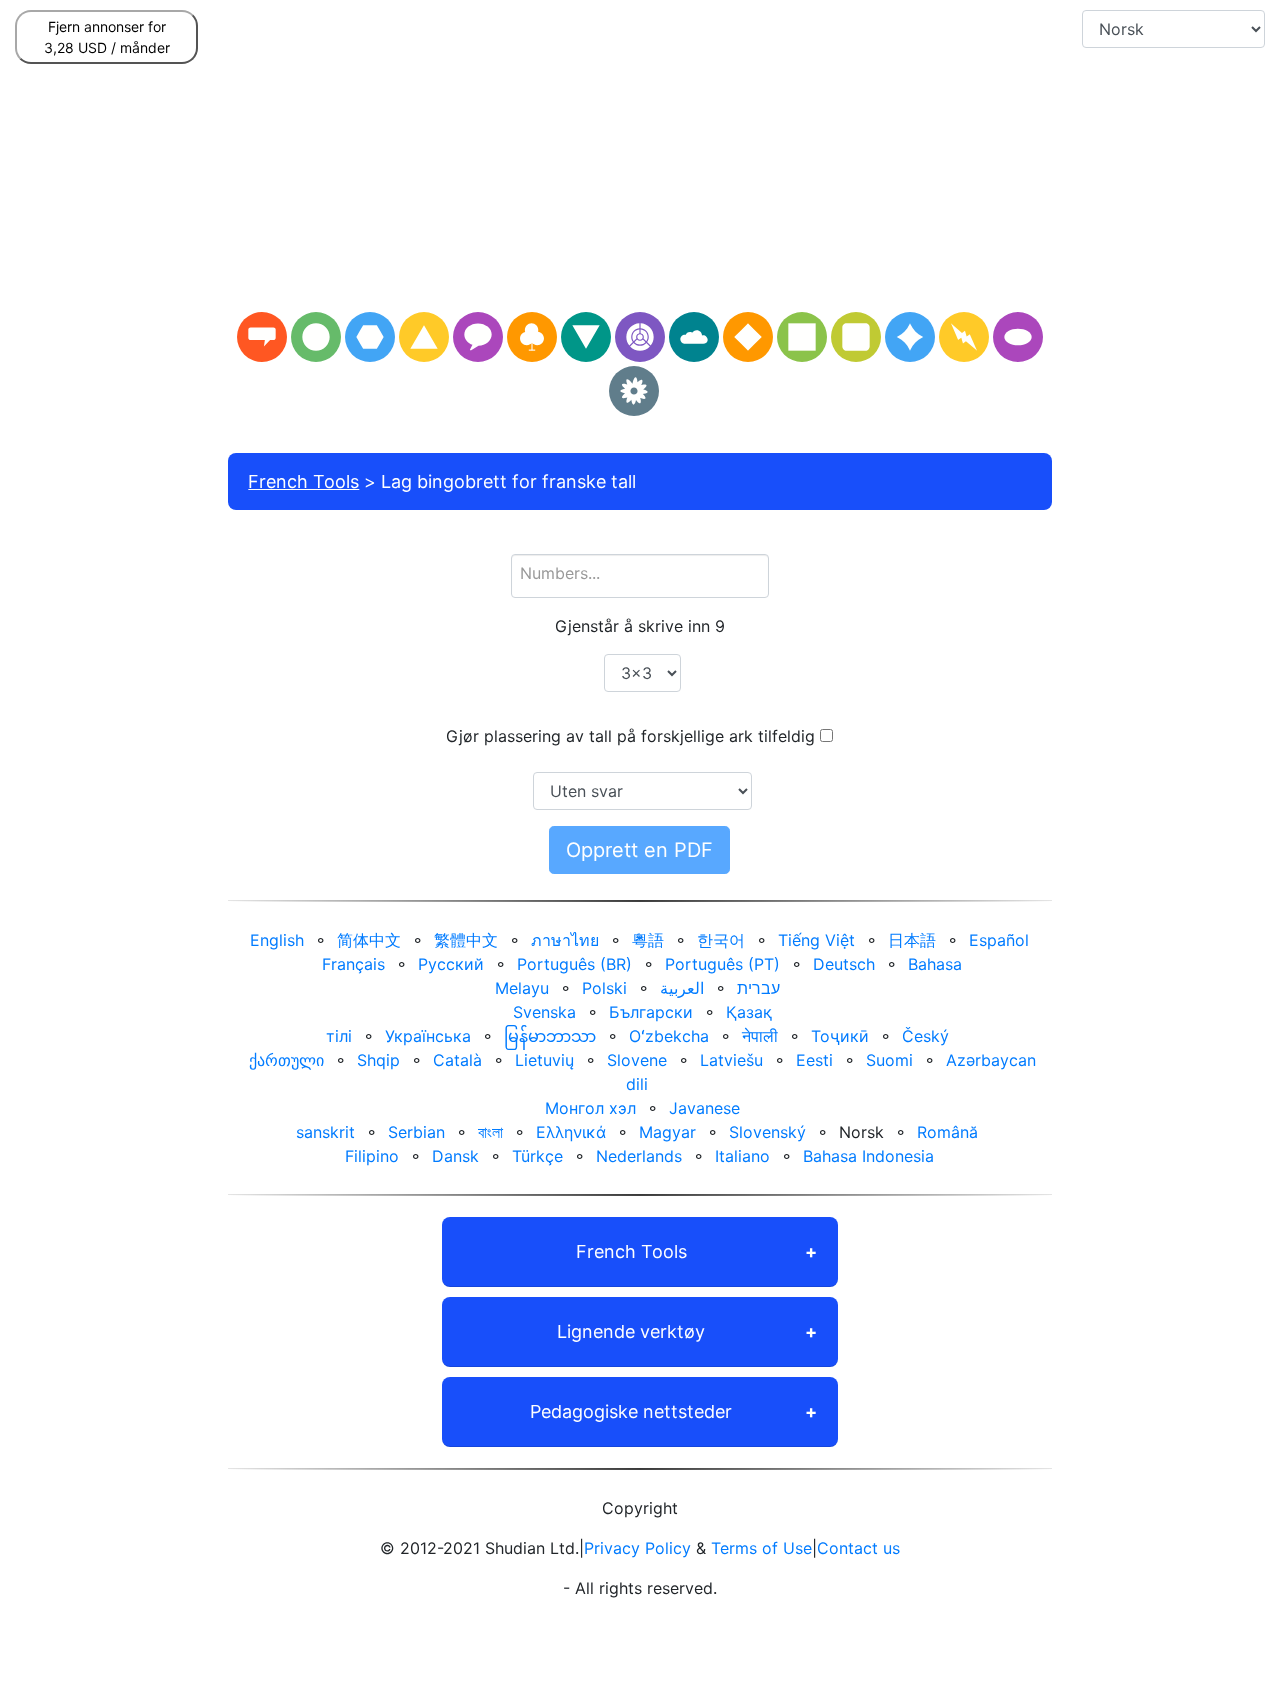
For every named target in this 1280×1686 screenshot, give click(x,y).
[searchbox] (640, 573)
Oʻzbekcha (669, 1036)
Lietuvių (544, 1060)
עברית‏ (758, 988)
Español (999, 940)
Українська (428, 1036)
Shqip (378, 1060)
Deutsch (844, 964)
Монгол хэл (590, 1108)
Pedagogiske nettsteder (631, 1411)
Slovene (637, 1060)
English (277, 940)
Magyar (667, 1132)
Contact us (858, 1548)
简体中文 (369, 940)
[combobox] (640, 576)
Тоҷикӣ (840, 1036)
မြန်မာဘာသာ (550, 1036)
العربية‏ (682, 988)
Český (925, 1036)
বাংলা (490, 1132)
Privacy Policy (637, 1548)
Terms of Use (761, 1548)
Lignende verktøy (631, 1331)
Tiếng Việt (816, 940)
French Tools (303, 481)
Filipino (372, 1156)
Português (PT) (722, 964)
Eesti (814, 1060)
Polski (604, 988)
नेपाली (760, 1036)
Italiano (742, 1156)
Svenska (544, 1012)
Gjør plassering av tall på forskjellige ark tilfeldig (630, 736)
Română (947, 1132)
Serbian (416, 1132)
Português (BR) (574, 964)
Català (457, 1060)
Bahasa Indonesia (868, 1156)
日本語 (912, 940)
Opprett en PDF (639, 850)
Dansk (455, 1156)
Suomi (889, 1060)
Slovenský (767, 1132)
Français (353, 964)
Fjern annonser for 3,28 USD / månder (107, 37)
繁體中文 (466, 940)
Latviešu (731, 1060)
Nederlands (639, 1156)
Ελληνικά (571, 1132)
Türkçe (537, 1156)
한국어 (721, 940)
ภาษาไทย (565, 940)
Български (651, 1012)
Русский (451, 964)
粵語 (648, 940)
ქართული (286, 1060)
